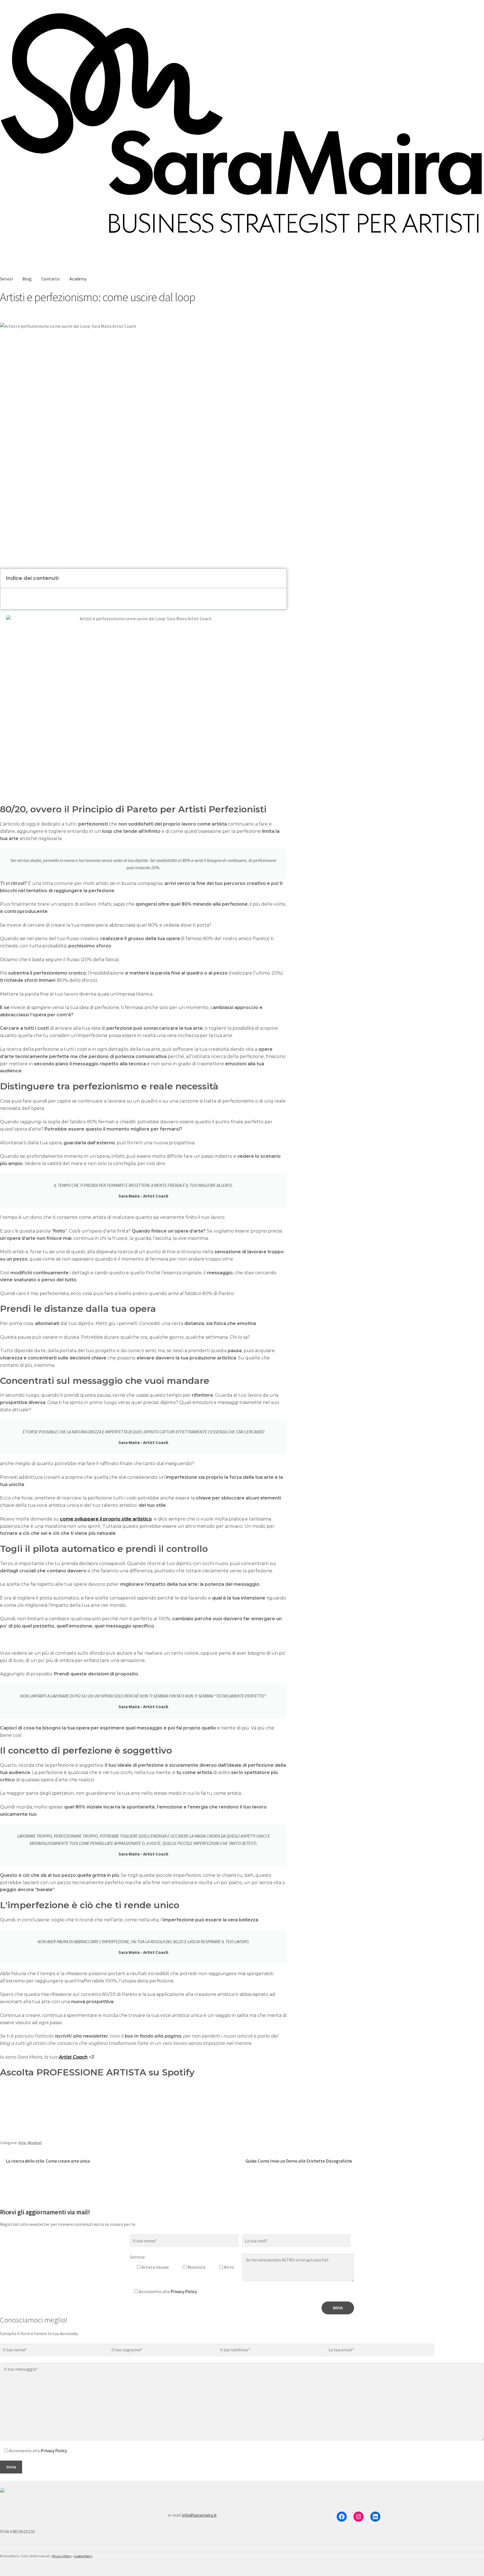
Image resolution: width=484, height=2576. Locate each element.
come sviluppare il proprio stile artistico (106, 1519)
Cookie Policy (83, 2556)
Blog (27, 279)
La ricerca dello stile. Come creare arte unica (48, 2161)
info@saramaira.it (199, 2515)
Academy (78, 279)
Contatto (51, 279)
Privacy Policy (184, 2291)
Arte (22, 2143)
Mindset (35, 2143)
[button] (279, 578)
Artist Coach (73, 2057)
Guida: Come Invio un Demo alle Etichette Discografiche (299, 2161)
